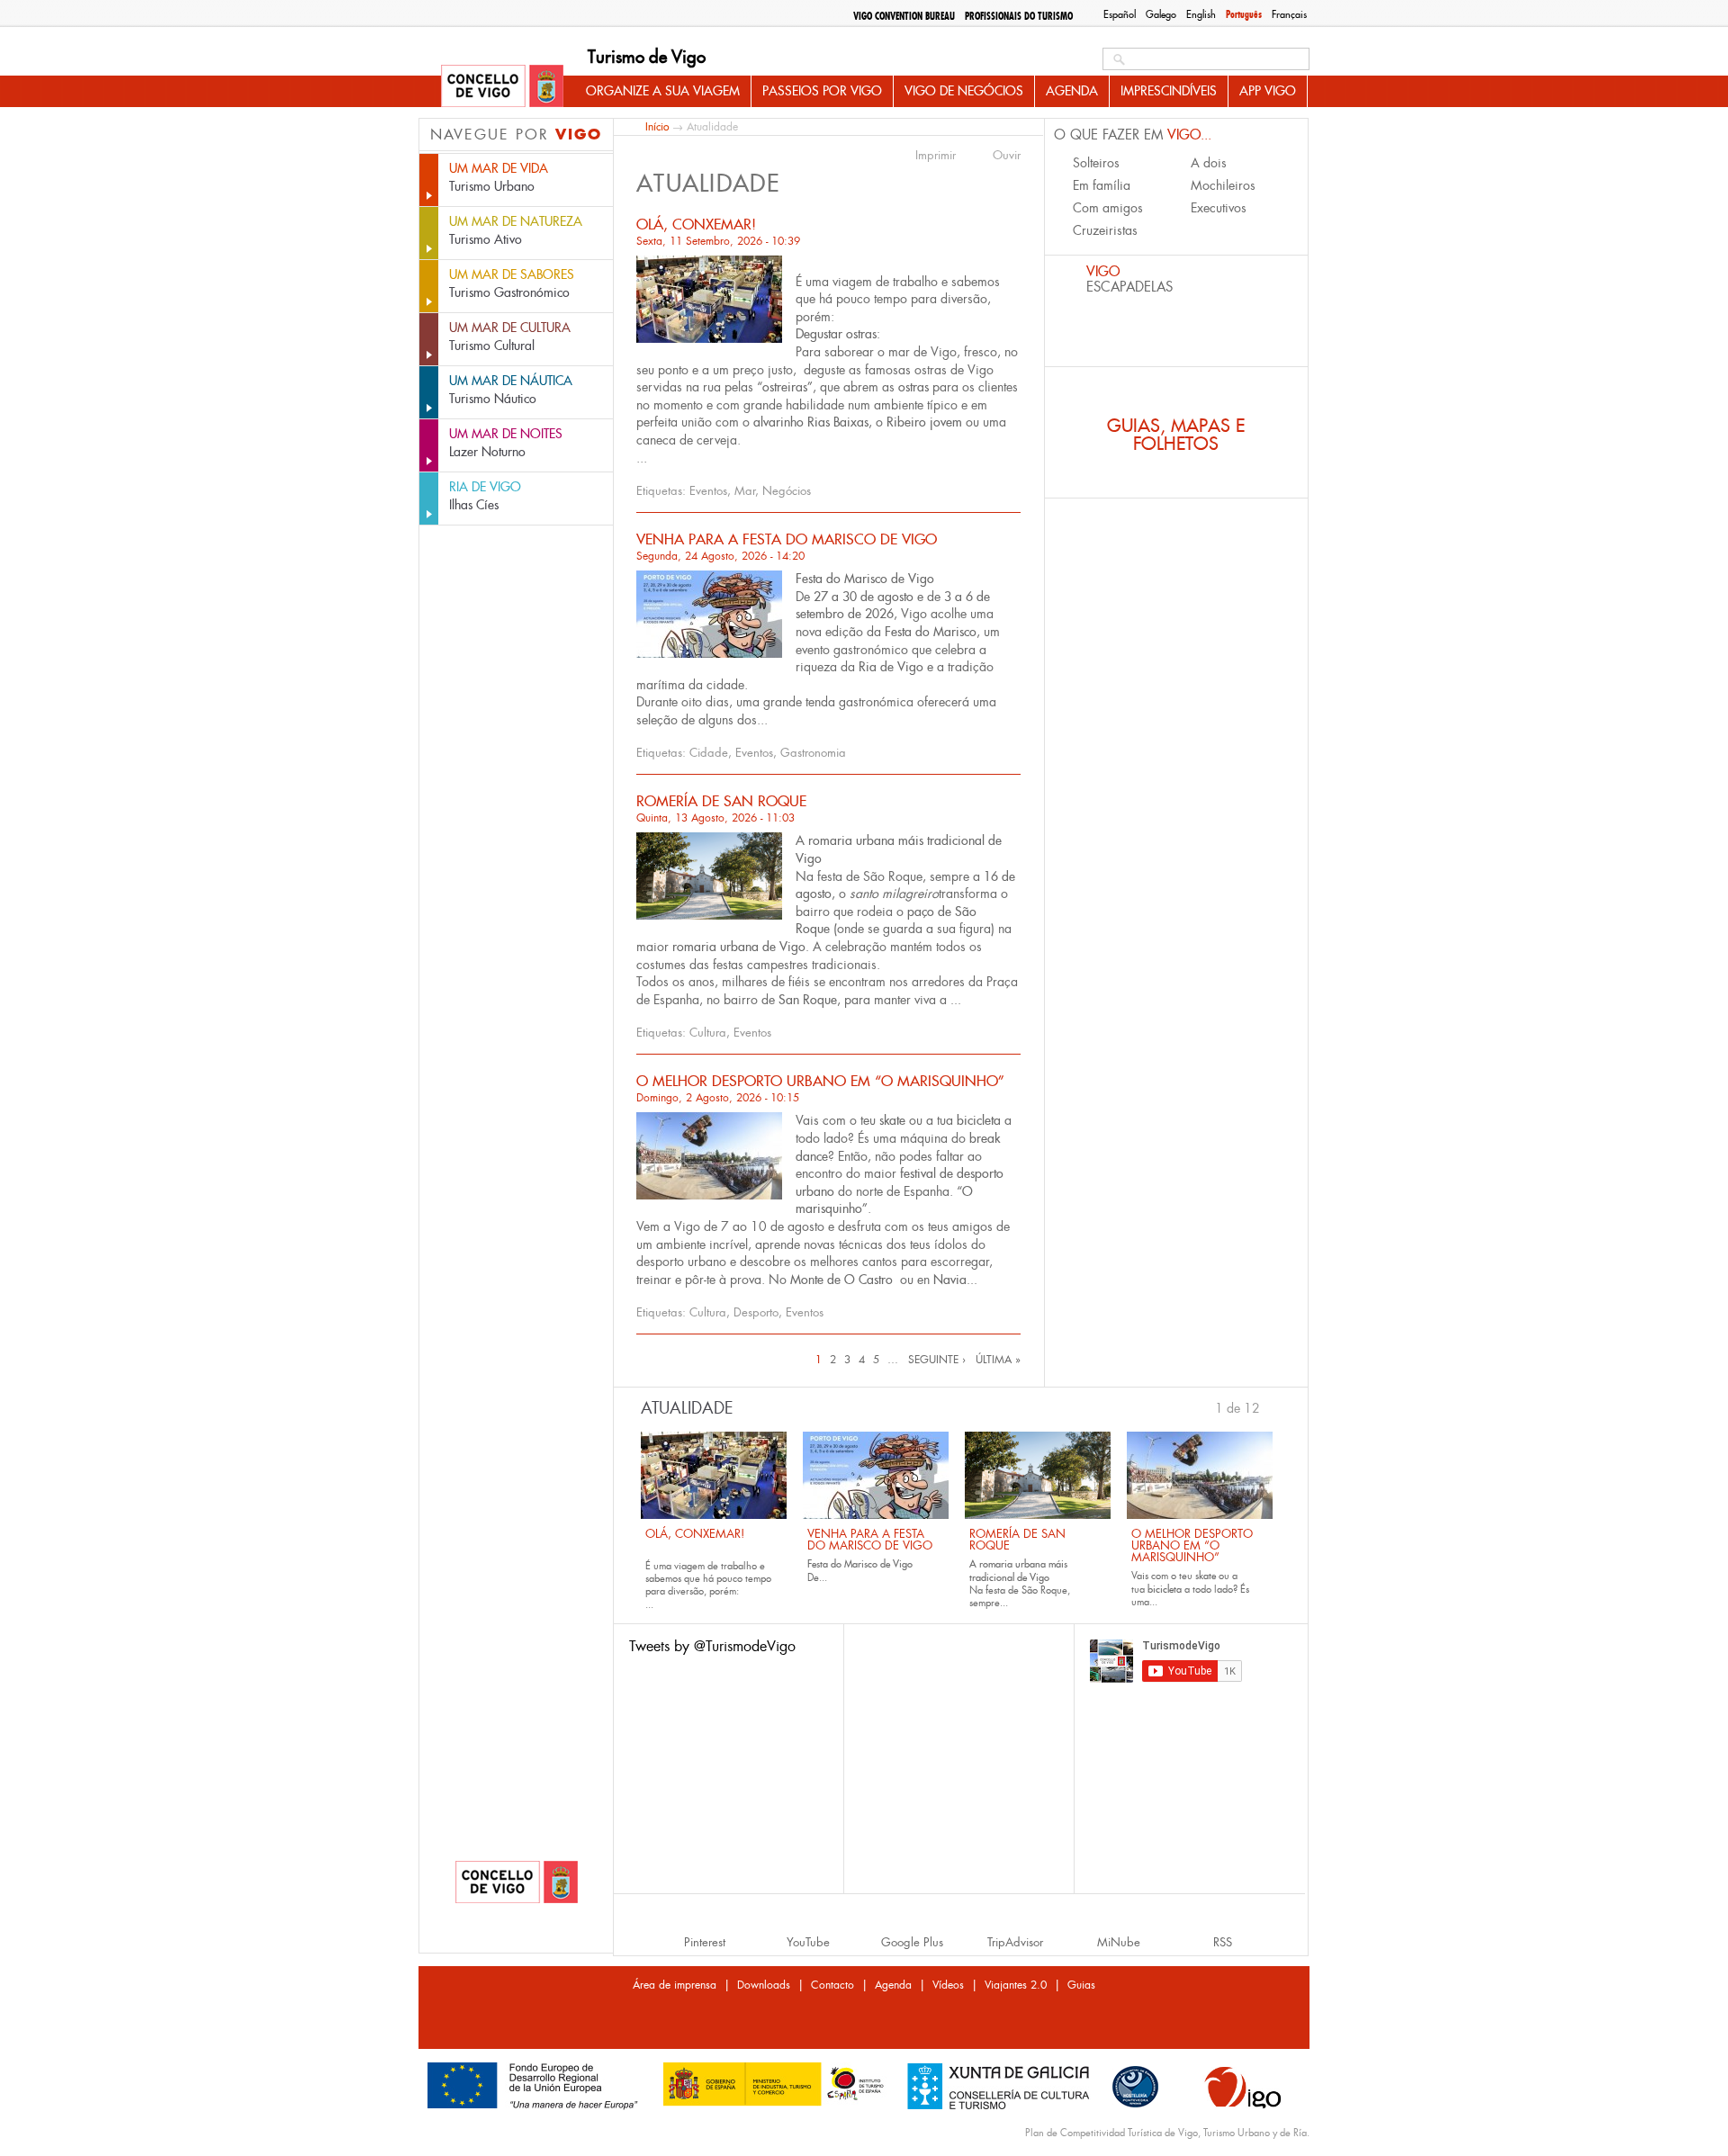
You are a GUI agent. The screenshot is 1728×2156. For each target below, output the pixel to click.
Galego (1161, 14)
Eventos (708, 491)
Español (1120, 14)
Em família (1102, 185)
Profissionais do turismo (1019, 16)
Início (657, 126)
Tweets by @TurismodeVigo (712, 1646)
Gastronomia (813, 753)
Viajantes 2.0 (1016, 1985)
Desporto (756, 1312)
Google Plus (912, 1942)
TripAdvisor (1015, 1942)
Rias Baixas (838, 422)
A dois (1209, 163)
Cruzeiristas (1105, 230)
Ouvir (1007, 156)
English (1201, 14)
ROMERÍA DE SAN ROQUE (721, 801)
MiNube (1119, 1942)
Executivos (1219, 208)
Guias (1081, 1985)
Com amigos (1108, 208)
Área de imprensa (675, 1985)
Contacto (832, 1985)
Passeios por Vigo (822, 91)
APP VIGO (1268, 91)
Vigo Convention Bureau (904, 16)
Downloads (764, 1985)
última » (998, 1360)
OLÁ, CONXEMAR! (696, 225)
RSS (1223, 1942)
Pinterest (705, 1942)
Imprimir (936, 156)
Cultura (708, 1033)
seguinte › (937, 1360)
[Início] (502, 87)
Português (1244, 14)
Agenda (1072, 91)
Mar (745, 491)
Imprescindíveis (1169, 91)
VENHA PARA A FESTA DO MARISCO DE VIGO (787, 539)
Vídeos (948, 1985)
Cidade (709, 753)
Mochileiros (1223, 185)
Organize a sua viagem (663, 91)
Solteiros (1096, 163)
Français (1289, 14)
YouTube (808, 1942)
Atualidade (687, 1408)
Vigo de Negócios (964, 91)
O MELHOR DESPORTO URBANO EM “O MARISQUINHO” (820, 1081)
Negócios (787, 491)
